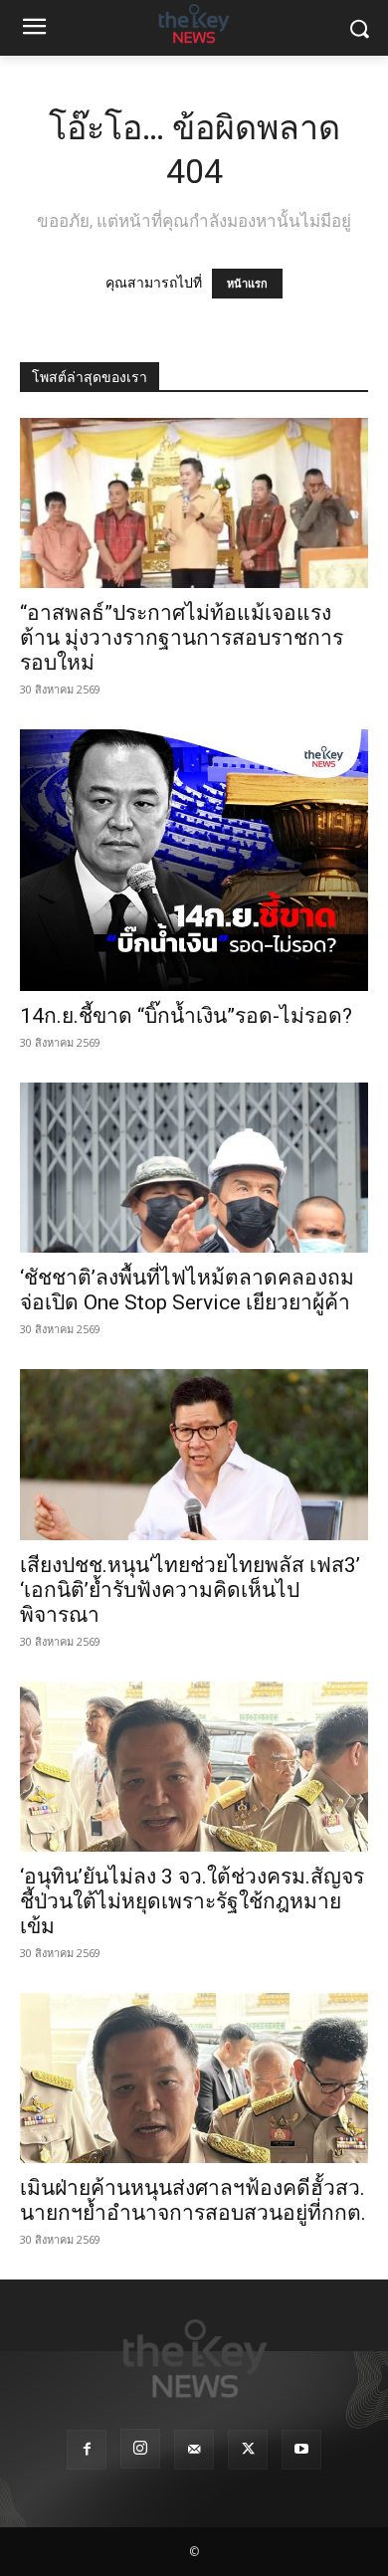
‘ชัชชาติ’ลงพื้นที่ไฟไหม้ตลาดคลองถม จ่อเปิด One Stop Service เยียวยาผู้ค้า (187, 1290)
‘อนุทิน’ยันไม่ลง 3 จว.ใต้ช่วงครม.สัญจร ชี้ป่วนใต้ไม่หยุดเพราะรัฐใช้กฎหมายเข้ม (192, 1901)
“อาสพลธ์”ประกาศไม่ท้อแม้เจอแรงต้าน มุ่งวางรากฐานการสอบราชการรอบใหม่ (182, 638)
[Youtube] (301, 2450)
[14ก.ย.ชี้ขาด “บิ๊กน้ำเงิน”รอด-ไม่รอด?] (194, 860)
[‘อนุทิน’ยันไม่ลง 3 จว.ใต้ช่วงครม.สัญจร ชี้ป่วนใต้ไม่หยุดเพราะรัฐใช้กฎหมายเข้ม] (194, 1767)
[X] (248, 2450)
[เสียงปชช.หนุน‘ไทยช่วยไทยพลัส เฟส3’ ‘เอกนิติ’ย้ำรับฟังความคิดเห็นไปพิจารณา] (194, 1454)
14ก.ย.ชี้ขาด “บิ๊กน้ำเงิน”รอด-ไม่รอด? (186, 1016)
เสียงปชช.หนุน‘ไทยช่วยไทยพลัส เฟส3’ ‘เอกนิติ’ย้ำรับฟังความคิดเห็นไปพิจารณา (190, 1590)
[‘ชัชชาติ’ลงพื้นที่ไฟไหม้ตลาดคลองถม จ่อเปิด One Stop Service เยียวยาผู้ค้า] (194, 1168)
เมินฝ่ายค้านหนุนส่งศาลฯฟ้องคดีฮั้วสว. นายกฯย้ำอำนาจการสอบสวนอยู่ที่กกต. (193, 2200)
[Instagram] (140, 2449)
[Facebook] (87, 2450)
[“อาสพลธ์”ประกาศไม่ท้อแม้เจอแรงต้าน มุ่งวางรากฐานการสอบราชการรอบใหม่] (194, 503)
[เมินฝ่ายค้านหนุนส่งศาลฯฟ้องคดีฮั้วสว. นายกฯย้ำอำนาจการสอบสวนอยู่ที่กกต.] (194, 2078)
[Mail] (194, 2450)
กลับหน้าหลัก (202, 2524)
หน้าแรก (247, 284)
